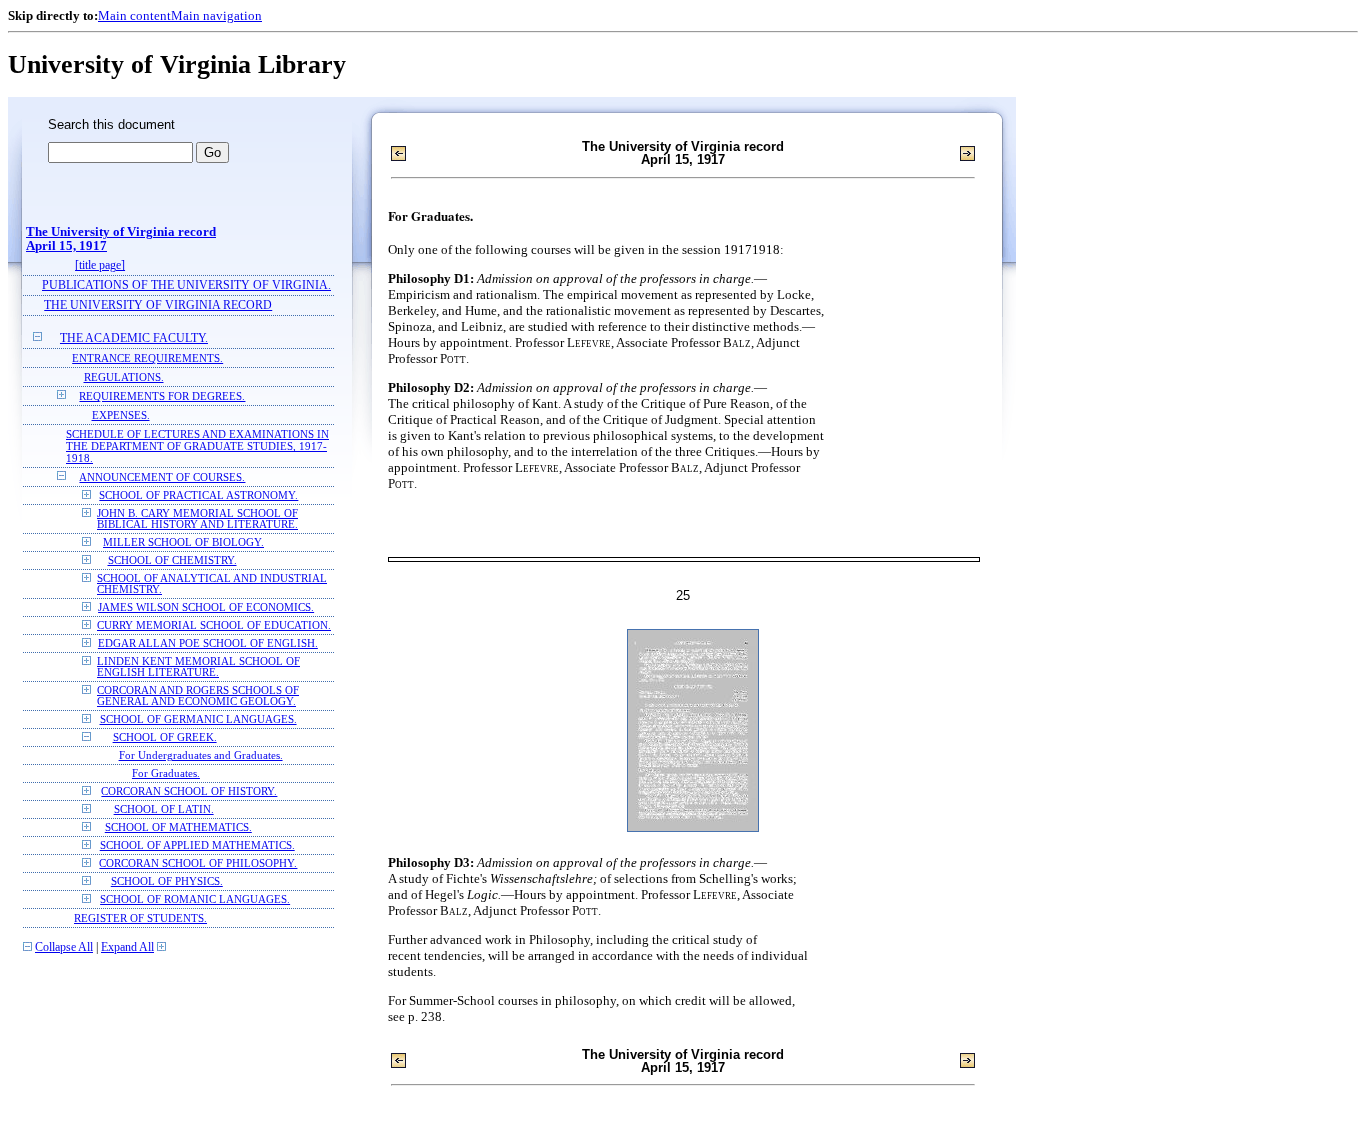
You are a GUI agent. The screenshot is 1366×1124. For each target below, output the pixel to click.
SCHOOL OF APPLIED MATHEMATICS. (197, 845)
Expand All (127, 947)
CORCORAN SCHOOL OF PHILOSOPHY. (198, 863)
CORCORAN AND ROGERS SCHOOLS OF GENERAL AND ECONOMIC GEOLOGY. (198, 696)
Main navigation (216, 15)
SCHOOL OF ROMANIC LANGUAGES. (195, 899)
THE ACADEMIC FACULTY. (134, 338)
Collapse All (64, 947)
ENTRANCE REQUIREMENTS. (147, 358)
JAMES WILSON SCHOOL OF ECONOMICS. (206, 607)
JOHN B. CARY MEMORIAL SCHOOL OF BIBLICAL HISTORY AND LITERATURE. (197, 519)
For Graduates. (166, 773)
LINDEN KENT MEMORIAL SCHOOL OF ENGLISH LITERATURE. (198, 667)
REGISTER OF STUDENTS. (140, 918)
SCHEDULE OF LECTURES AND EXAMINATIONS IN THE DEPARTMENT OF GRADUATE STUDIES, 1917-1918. (197, 446)
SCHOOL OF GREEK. (165, 737)
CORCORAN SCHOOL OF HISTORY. (189, 791)
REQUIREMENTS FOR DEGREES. (162, 396)
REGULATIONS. (124, 377)
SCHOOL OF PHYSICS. (167, 881)
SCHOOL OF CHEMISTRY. (172, 560)
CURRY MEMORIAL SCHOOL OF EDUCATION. (214, 625)
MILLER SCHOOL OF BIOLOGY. (183, 542)
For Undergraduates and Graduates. (201, 755)
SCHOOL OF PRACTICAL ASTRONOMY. (198, 495)
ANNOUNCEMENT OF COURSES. (162, 477)
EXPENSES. (121, 415)
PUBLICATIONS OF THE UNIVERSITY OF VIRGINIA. (186, 285)
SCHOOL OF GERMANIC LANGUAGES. (198, 719)
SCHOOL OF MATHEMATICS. (178, 827)
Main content (134, 15)
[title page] (100, 265)
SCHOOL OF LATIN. (164, 809)
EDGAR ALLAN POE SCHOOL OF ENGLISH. (208, 643)
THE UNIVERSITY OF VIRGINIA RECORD (158, 305)
